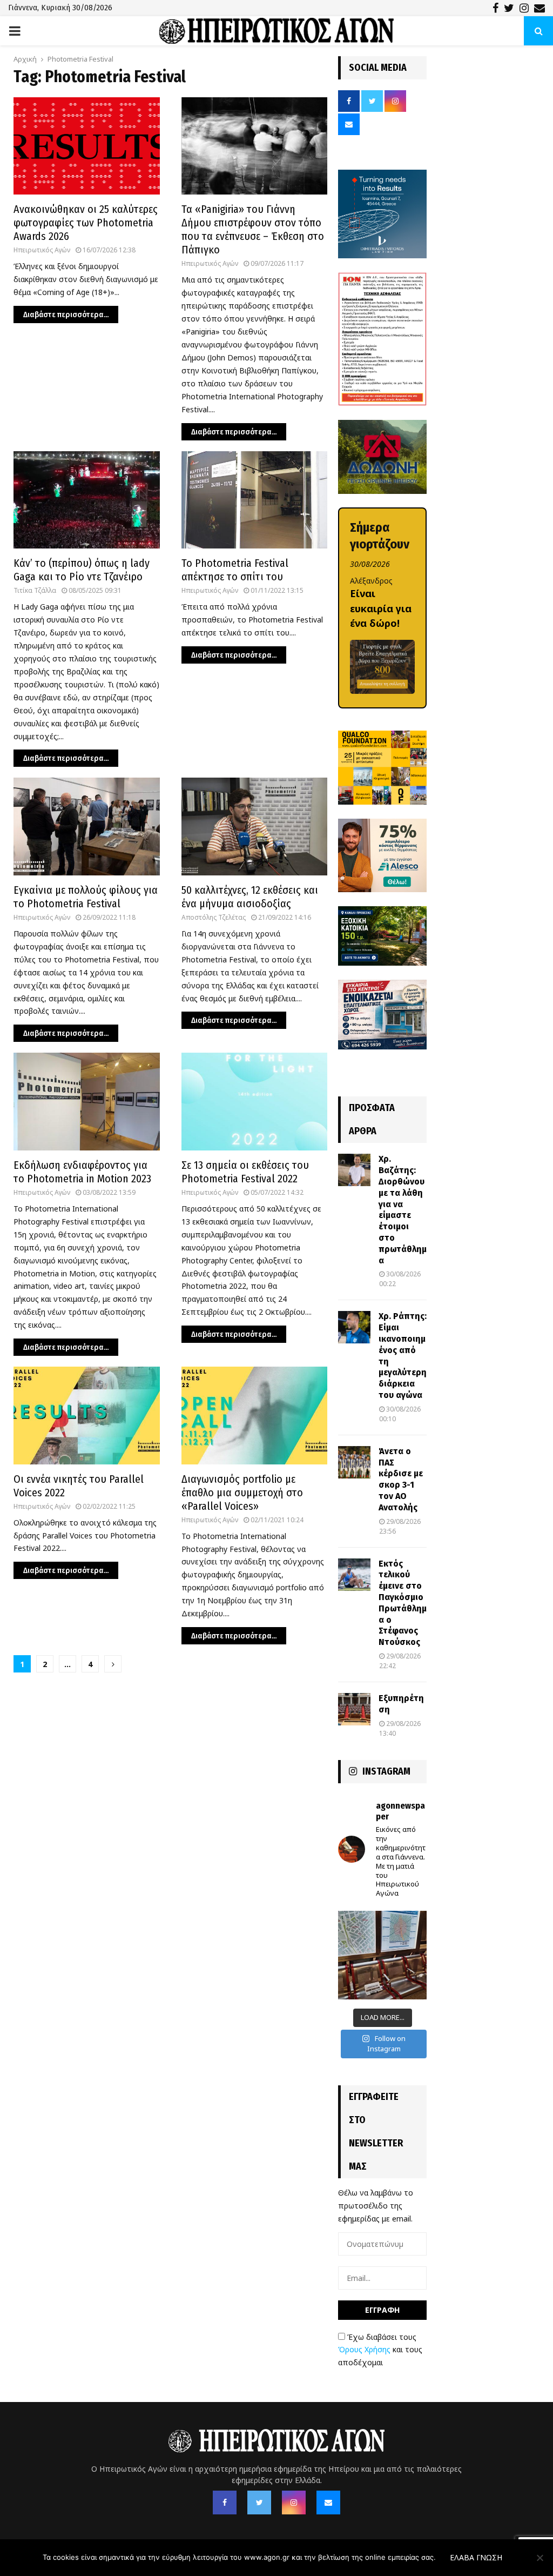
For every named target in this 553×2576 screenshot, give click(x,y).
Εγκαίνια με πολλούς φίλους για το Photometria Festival (86, 897)
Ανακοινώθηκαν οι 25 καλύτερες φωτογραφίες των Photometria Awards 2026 (86, 223)
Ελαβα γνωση (476, 2557)
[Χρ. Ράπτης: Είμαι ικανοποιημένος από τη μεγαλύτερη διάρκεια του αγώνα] (354, 1327)
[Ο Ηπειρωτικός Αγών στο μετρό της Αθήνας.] (382, 1955)
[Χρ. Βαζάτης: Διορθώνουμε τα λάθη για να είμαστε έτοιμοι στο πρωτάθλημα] (354, 1170)
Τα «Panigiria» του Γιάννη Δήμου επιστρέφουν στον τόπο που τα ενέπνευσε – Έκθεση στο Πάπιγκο (253, 229)
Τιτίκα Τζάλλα (35, 590)
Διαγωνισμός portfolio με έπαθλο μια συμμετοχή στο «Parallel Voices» (242, 1493)
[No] (539, 2558)
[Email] (328, 2503)
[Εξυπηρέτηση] (354, 1709)
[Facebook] (225, 2503)
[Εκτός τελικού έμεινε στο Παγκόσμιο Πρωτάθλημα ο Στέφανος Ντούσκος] (354, 1575)
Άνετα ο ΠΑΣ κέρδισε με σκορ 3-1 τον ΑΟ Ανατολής (401, 1479)
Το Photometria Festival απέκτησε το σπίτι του (235, 570)
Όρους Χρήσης (364, 2349)
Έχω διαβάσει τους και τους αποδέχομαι (380, 2350)
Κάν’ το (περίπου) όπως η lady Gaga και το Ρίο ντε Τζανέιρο (82, 570)
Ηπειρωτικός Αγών (42, 250)
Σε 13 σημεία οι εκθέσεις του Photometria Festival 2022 (245, 1172)
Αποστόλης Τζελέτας (214, 917)
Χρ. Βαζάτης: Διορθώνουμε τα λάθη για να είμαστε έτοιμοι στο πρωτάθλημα (403, 1209)
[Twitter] (259, 2503)
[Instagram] (294, 2503)
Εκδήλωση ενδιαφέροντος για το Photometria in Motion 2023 (82, 1172)
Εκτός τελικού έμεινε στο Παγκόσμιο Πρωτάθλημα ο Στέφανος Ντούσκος (403, 1603)
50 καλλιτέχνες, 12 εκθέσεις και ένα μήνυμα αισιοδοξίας (250, 897)
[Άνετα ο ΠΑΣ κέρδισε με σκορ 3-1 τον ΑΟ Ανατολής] (354, 1462)
